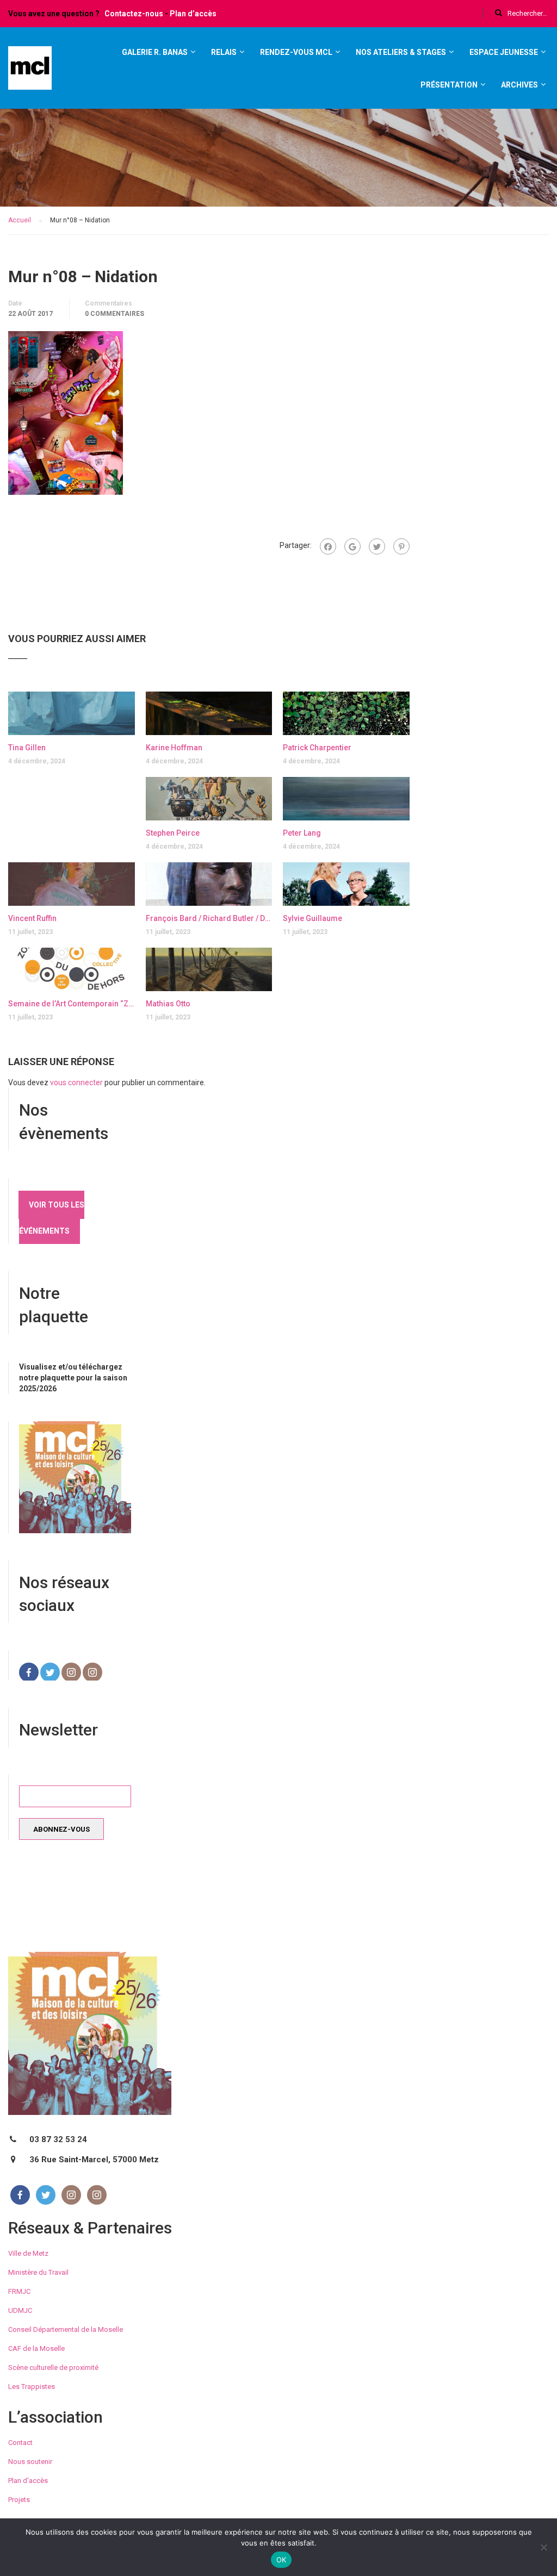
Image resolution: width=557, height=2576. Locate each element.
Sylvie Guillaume (312, 918)
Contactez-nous (134, 14)
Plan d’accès (193, 14)
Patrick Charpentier (317, 748)
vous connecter (76, 1082)
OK (281, 2560)
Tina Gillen (27, 748)
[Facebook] (328, 546)
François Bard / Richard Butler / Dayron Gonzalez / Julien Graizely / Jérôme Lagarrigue (209, 918)
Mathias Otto (168, 1004)
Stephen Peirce (173, 833)
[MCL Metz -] (30, 73)
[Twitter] (377, 546)
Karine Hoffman (174, 748)
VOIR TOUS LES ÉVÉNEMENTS (52, 1218)
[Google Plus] (352, 546)
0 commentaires (115, 314)
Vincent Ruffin (32, 918)
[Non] (543, 2547)
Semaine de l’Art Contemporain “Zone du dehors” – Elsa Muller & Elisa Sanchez (72, 1004)
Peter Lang (302, 833)
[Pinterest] (401, 546)
